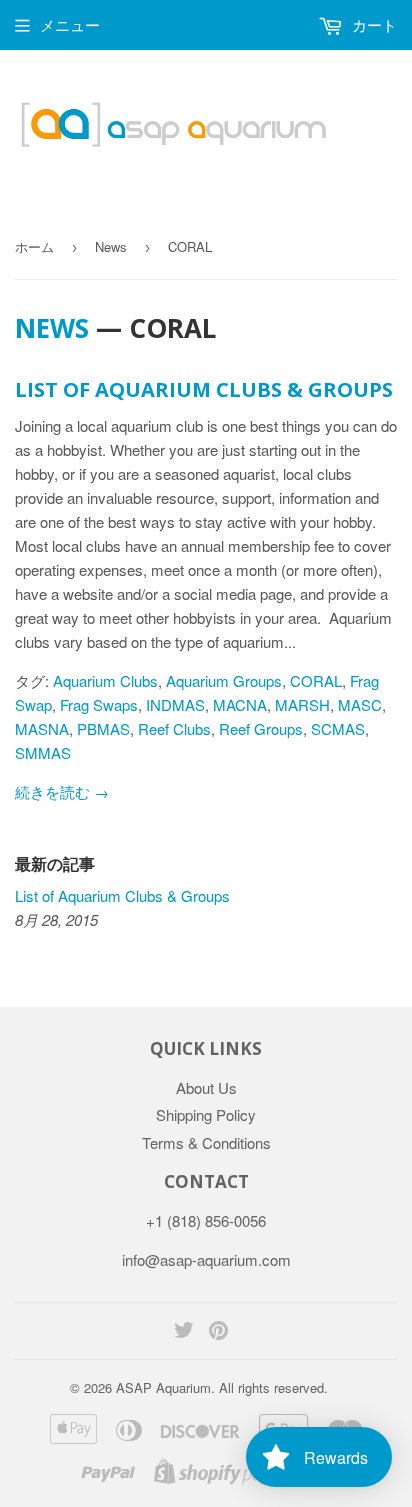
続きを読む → (62, 791)
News (111, 246)
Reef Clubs (174, 728)
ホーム (34, 246)
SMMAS (43, 752)
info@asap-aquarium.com (206, 1259)
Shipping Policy (206, 1114)
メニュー (70, 24)
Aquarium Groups (224, 680)
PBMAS (103, 728)
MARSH (302, 704)
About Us (206, 1087)
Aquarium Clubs (105, 680)
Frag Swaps (99, 704)
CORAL (316, 680)
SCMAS (338, 728)
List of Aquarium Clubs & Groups (204, 389)
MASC (360, 704)
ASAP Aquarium (163, 1387)
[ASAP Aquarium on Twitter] (184, 1331)
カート (372, 24)
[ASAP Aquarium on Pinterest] (218, 1331)
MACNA (240, 704)
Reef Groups (261, 728)
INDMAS (175, 704)
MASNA (42, 728)
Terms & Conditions (206, 1142)
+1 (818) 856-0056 (206, 1220)
